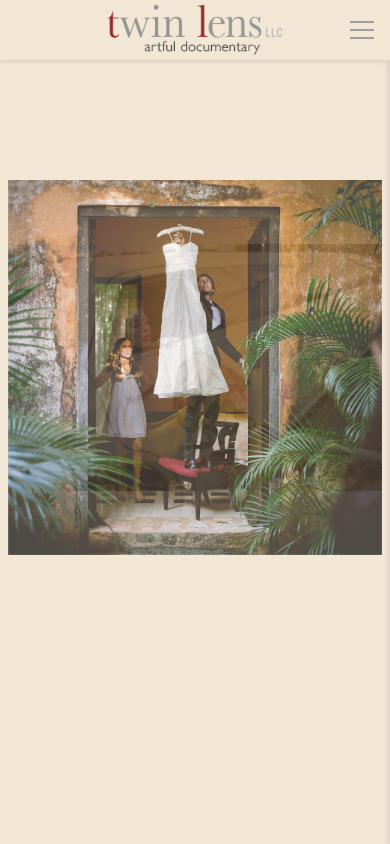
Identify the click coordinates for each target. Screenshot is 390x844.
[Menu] (362, 30)
